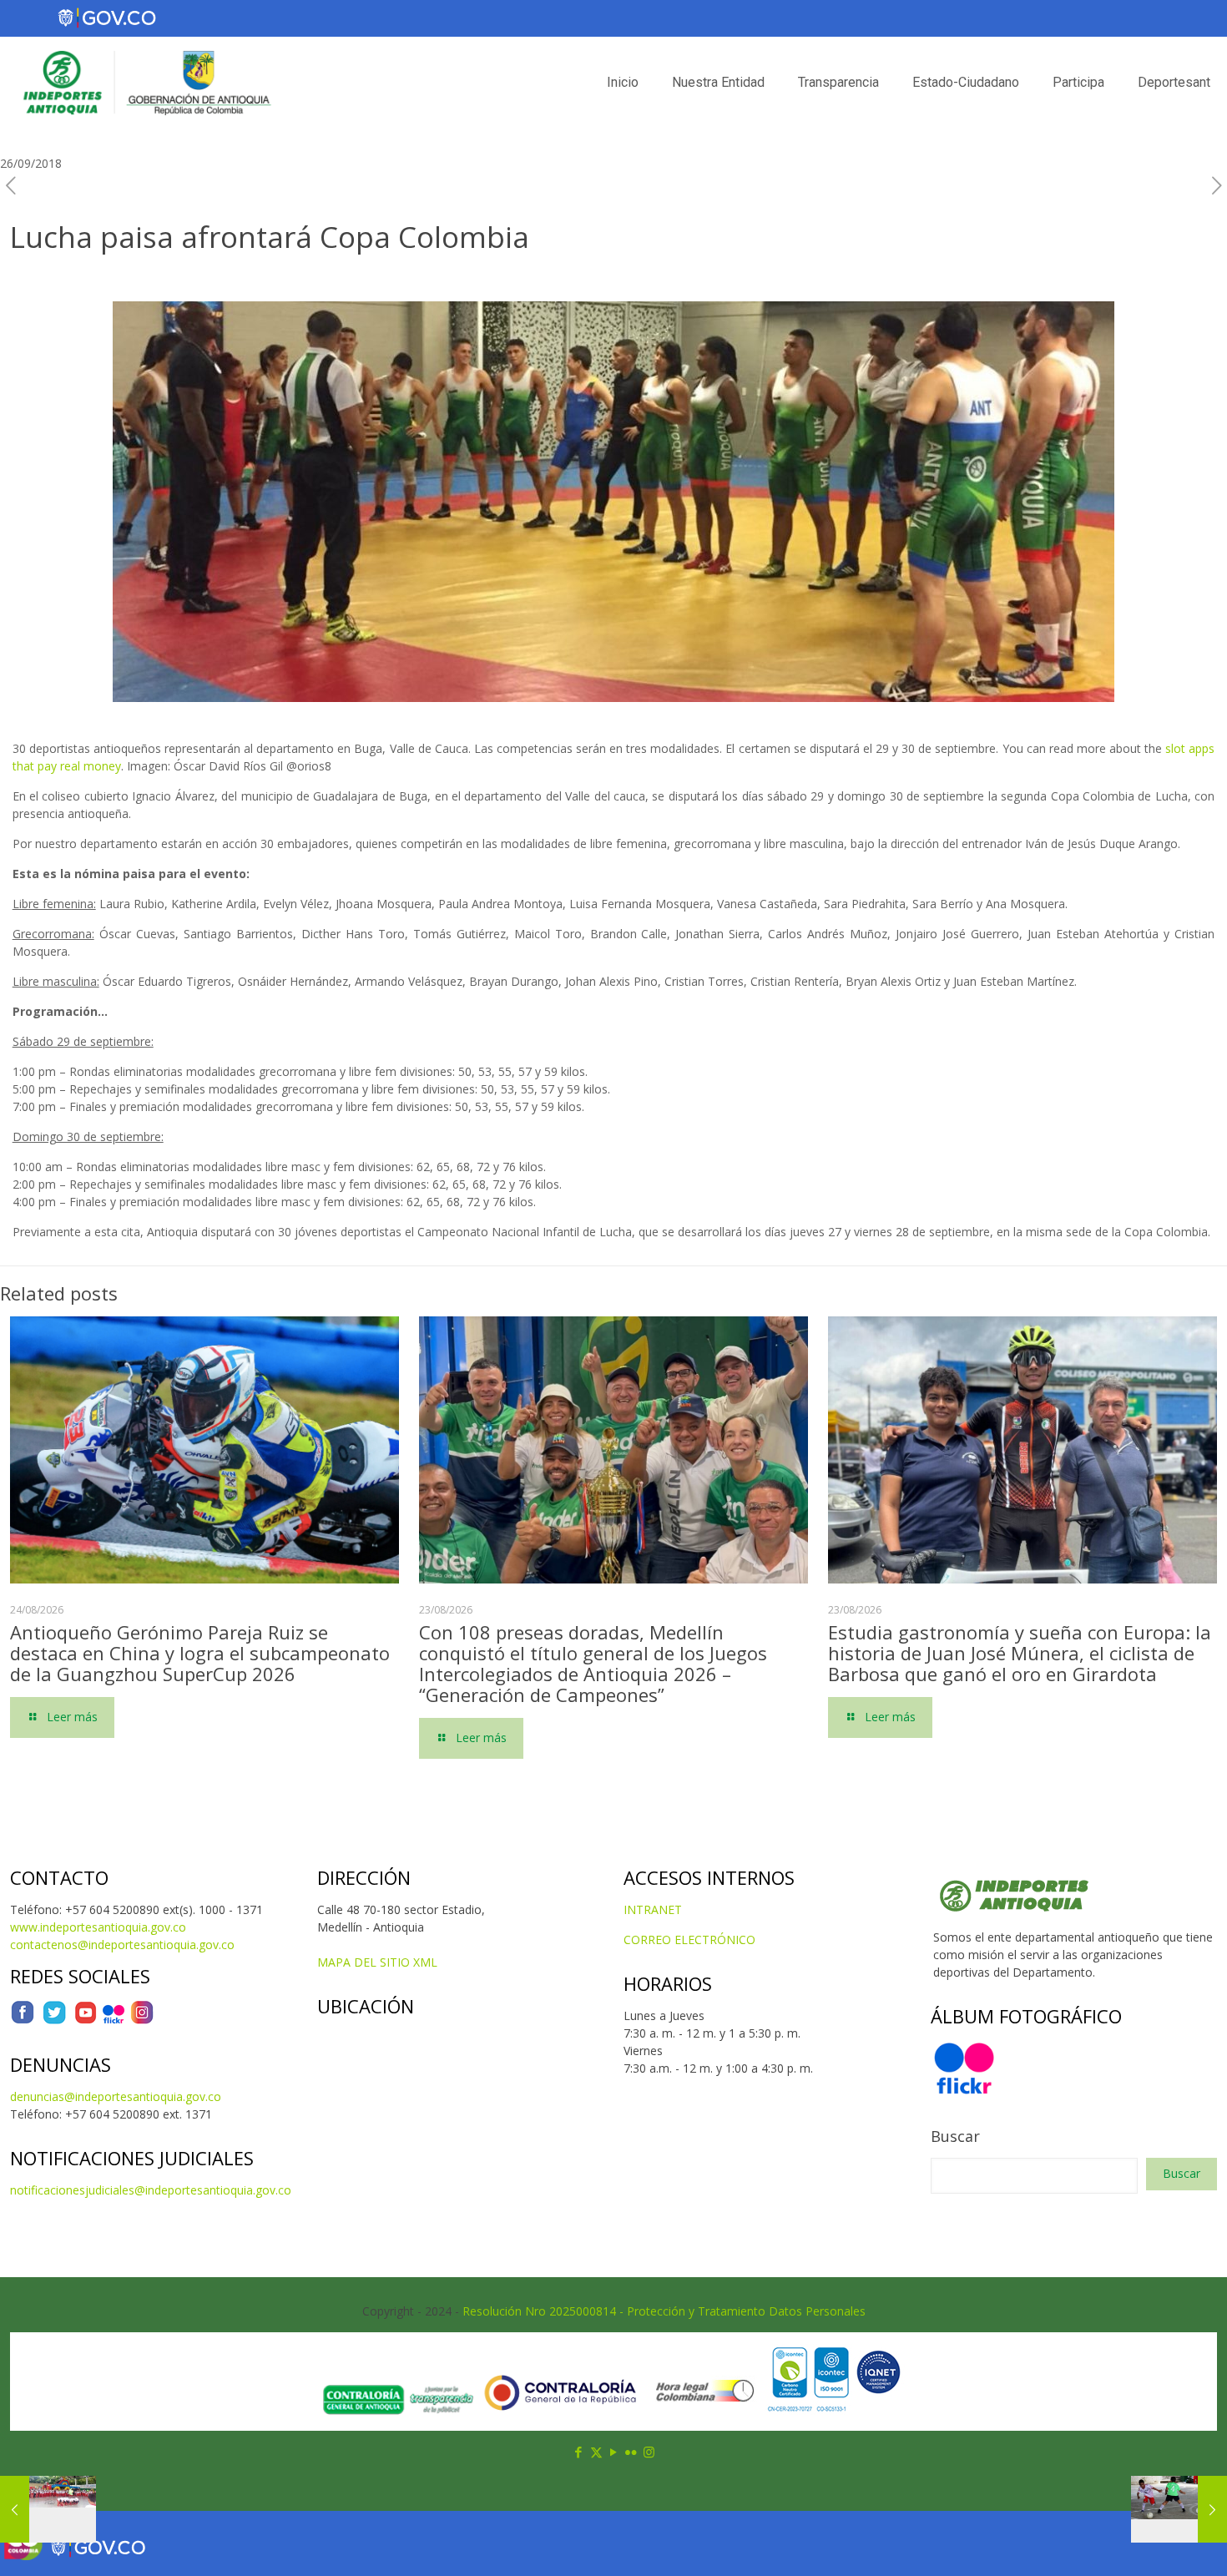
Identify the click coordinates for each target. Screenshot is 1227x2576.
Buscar (955, 2136)
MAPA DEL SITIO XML (377, 1962)
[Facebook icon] (579, 2452)
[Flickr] (114, 2020)
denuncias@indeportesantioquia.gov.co (116, 2096)
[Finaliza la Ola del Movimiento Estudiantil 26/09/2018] (48, 2509)
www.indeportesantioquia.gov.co (98, 1927)
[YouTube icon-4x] (86, 2020)
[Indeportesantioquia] (145, 83)
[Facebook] (23, 2020)
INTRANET (653, 1909)
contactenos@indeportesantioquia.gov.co (122, 1945)
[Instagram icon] (649, 2452)
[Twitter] (54, 2020)
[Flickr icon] (631, 2452)
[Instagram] (142, 2020)
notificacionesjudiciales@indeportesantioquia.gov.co (151, 2190)
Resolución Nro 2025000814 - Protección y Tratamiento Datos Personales (664, 2311)
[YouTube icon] (614, 2452)
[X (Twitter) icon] (596, 2452)
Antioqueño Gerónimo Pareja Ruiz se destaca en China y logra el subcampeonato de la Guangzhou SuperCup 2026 (200, 1653)
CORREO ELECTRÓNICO (689, 1940)
